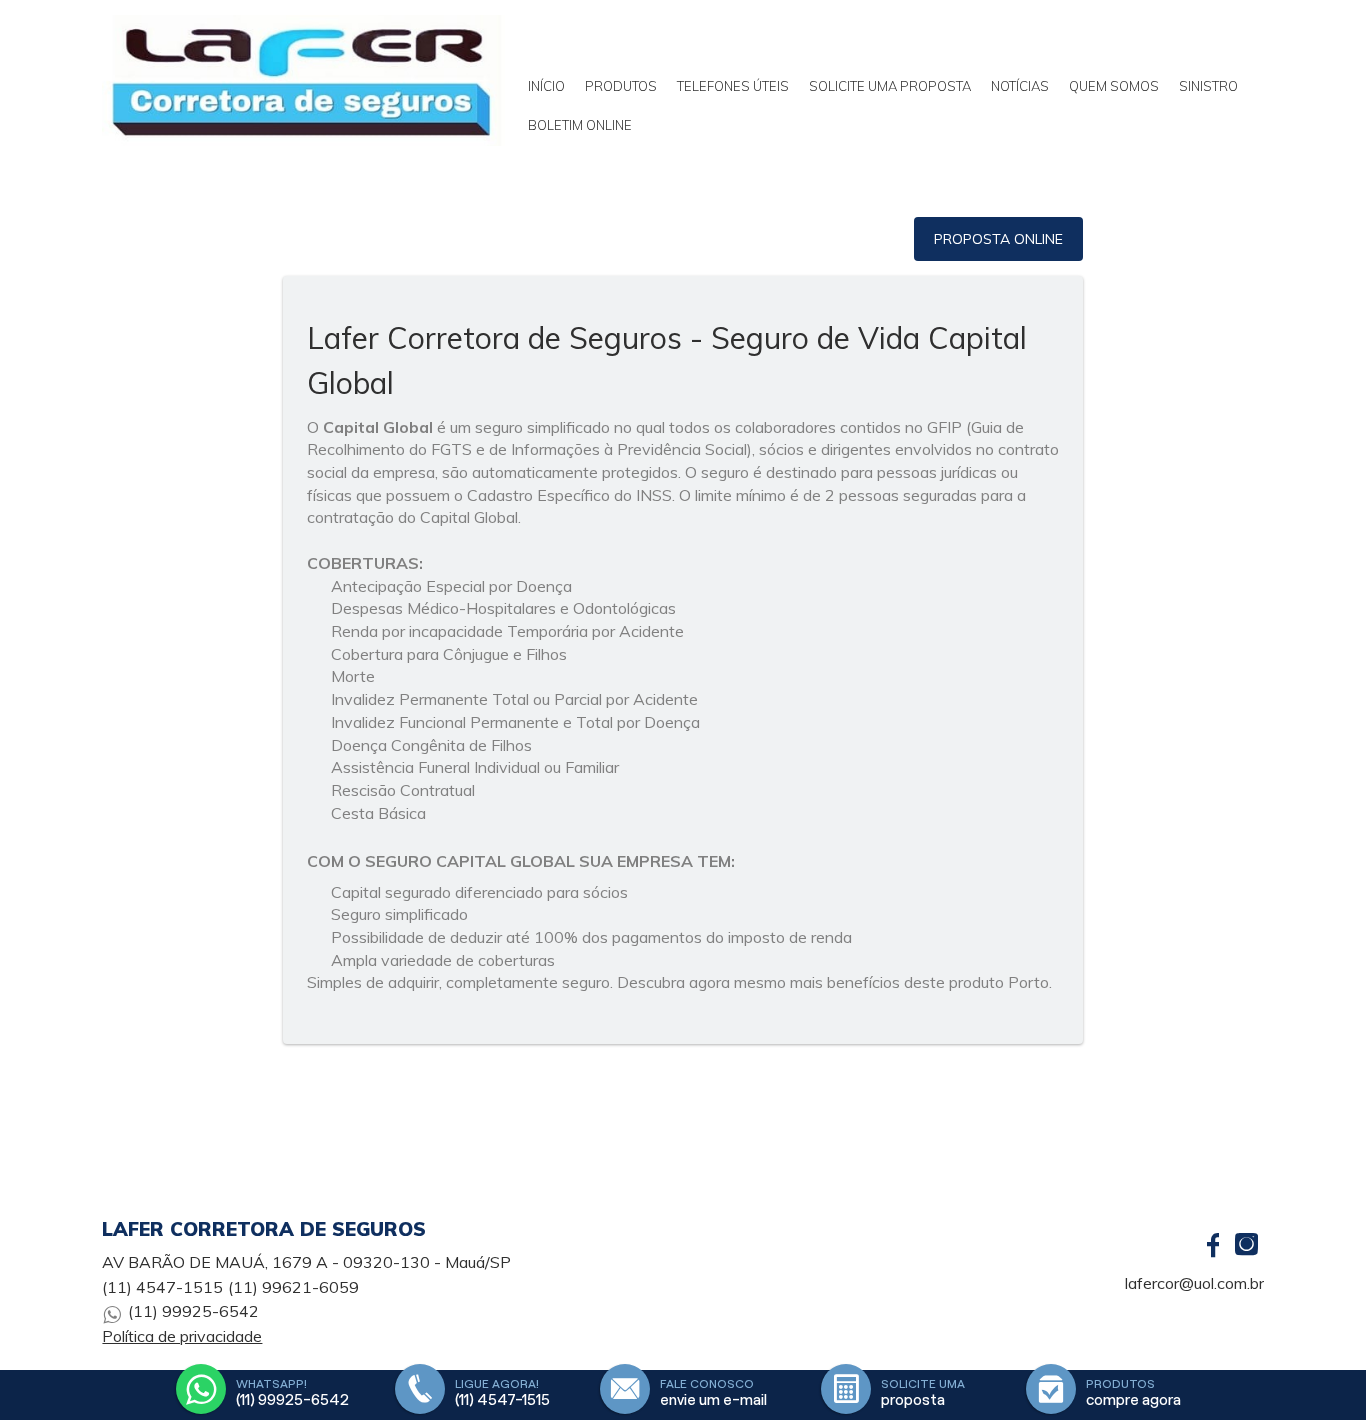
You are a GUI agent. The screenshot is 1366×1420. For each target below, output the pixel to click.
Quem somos (1114, 86)
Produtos (621, 86)
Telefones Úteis (733, 86)
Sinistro (1208, 86)
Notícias (1020, 86)
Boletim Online (580, 125)
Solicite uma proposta (890, 86)
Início (546, 86)
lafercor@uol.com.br (1194, 1283)
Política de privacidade (182, 1336)
